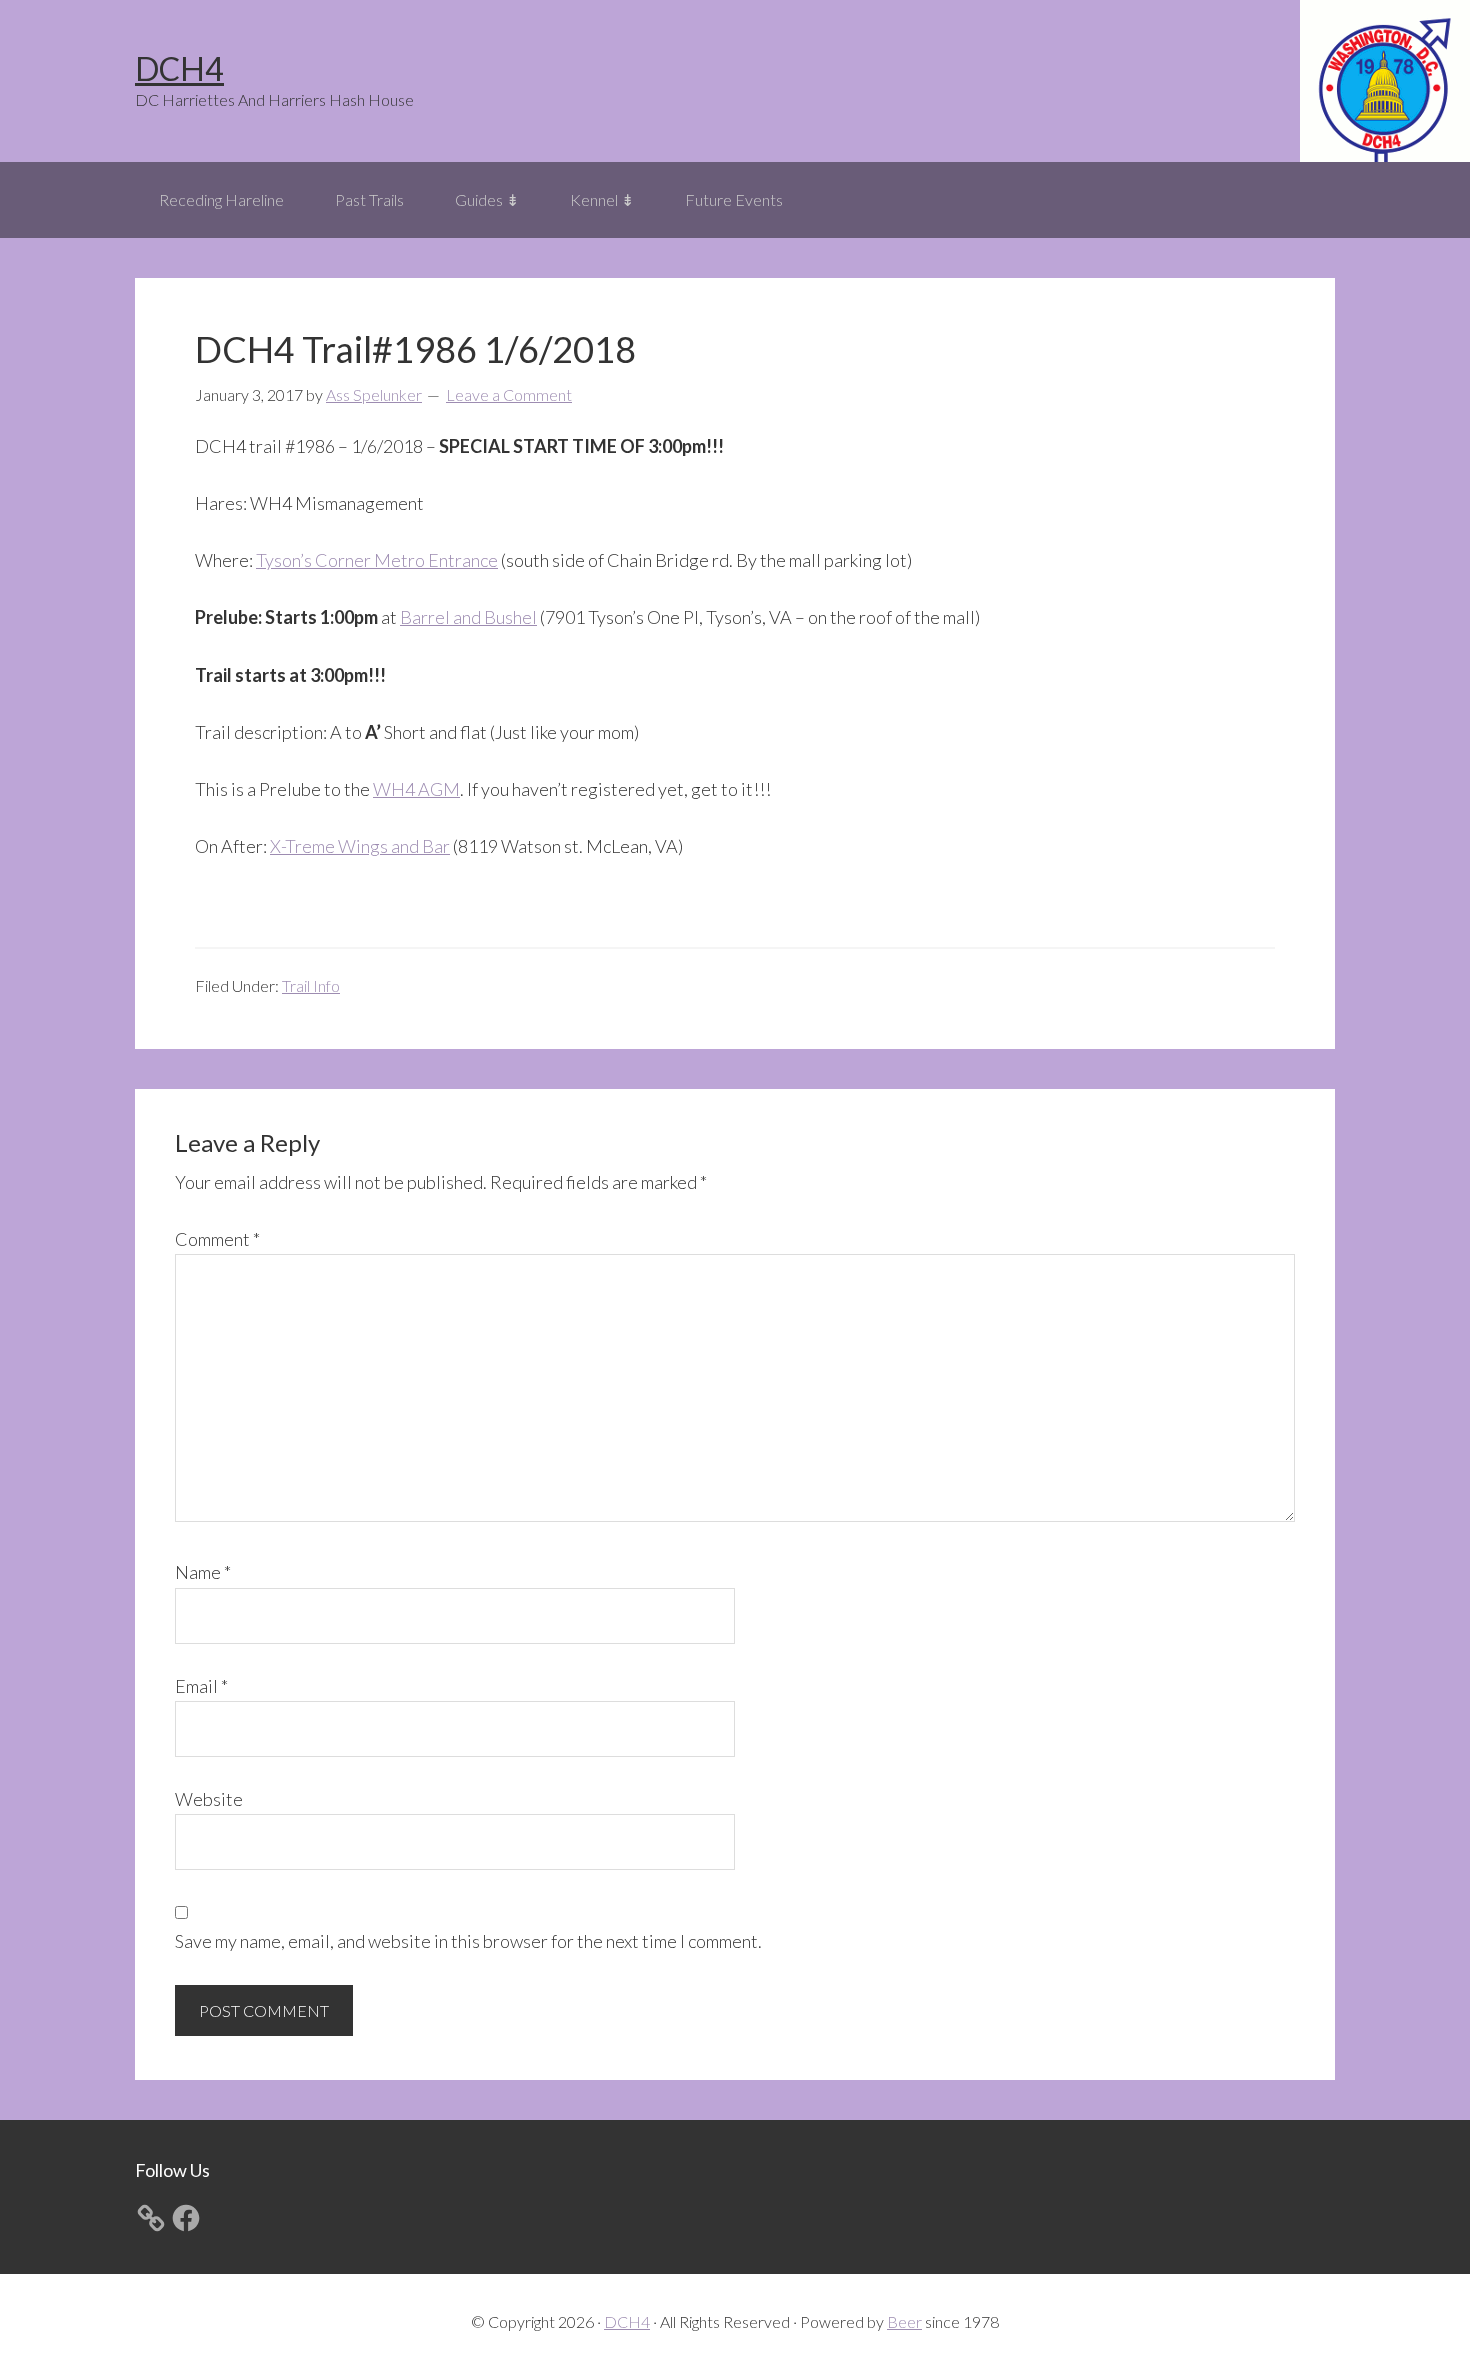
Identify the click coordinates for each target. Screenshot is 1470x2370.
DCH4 (179, 68)
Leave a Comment (509, 394)
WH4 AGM (416, 789)
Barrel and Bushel (468, 617)
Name (203, 1572)
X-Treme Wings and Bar (360, 846)
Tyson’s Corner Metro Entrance (377, 560)
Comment (217, 1239)
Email (201, 1686)
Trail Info (311, 985)
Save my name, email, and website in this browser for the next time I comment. (468, 1941)
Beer (904, 2321)
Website (209, 1799)
